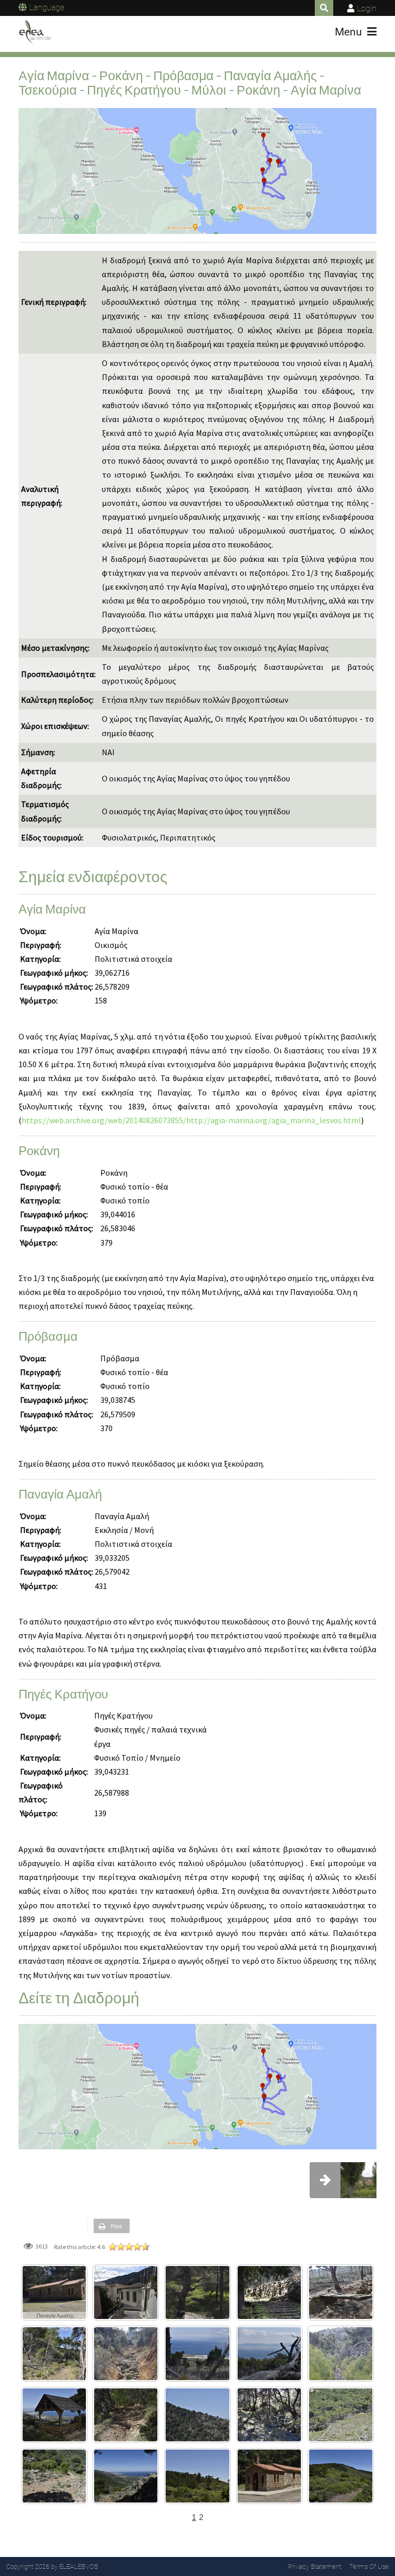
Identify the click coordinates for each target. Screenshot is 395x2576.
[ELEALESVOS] (35, 32)
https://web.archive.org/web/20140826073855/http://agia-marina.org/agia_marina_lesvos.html (191, 1120)
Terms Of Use (369, 2566)
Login (367, 8)
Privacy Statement (315, 2566)
